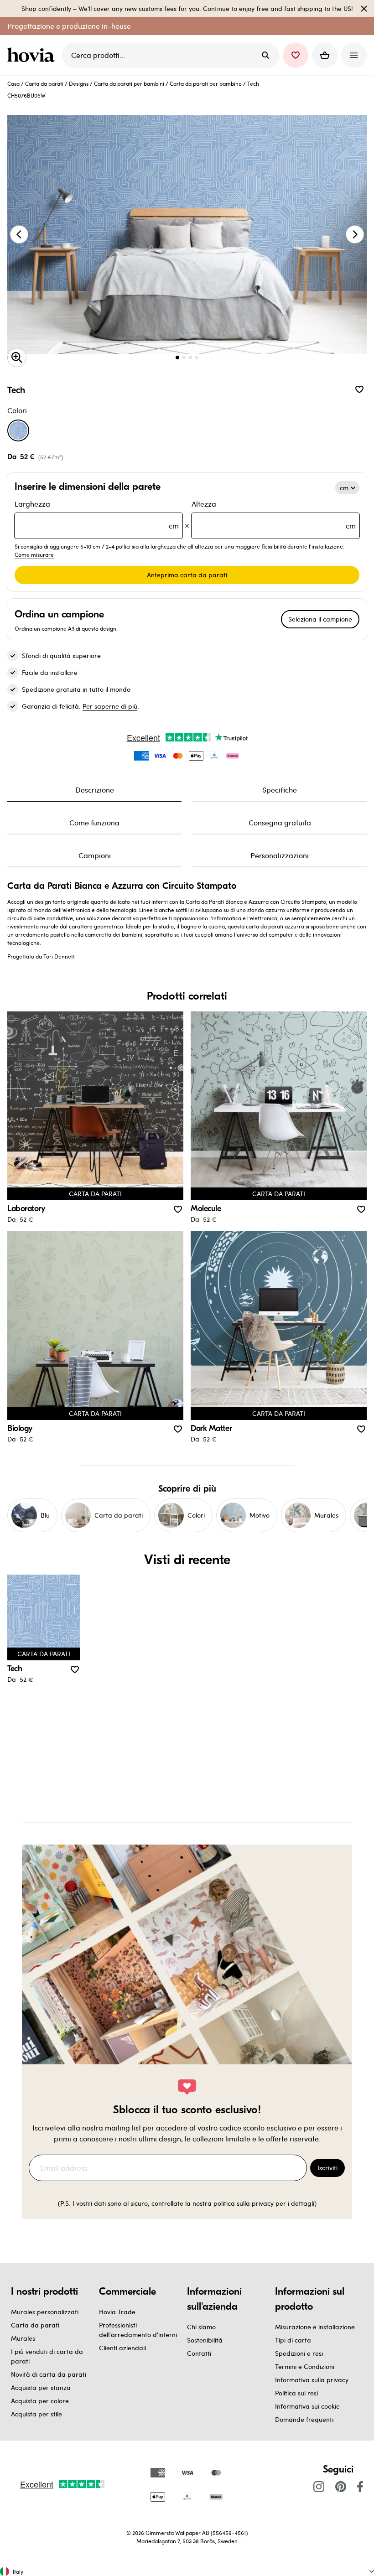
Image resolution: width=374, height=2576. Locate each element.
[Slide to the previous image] (19, 234)
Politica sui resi (296, 2393)
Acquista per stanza (41, 2387)
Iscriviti (327, 2168)
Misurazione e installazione (315, 2327)
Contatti (199, 2353)
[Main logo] (33, 55)
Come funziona (94, 822)
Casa (13, 83)
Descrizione (95, 790)
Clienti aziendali (122, 2348)
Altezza (274, 515)
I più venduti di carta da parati (47, 2356)
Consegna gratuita (280, 822)
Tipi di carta (293, 2340)
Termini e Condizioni (305, 2366)
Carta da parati (44, 83)
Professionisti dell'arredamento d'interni (138, 2330)
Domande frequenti (304, 2419)
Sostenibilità (205, 2340)
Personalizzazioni (280, 855)
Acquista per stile (36, 2414)
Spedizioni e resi (299, 2353)
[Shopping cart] (325, 55)
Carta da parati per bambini (129, 83)
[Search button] (265, 55)
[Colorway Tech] (18, 430)
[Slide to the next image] (355, 234)
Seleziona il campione (320, 619)
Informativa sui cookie (307, 2406)
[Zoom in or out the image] (17, 358)
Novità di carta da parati (49, 2374)
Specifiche (280, 790)
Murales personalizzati (45, 2312)
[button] (296, 55)
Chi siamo (201, 2327)
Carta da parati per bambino (206, 83)
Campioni (95, 855)
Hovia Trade (117, 2312)
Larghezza (97, 515)
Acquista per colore (40, 2401)
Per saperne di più (110, 706)
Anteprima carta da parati (187, 575)
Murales (23, 2338)
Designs (79, 83)
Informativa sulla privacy (312, 2380)
